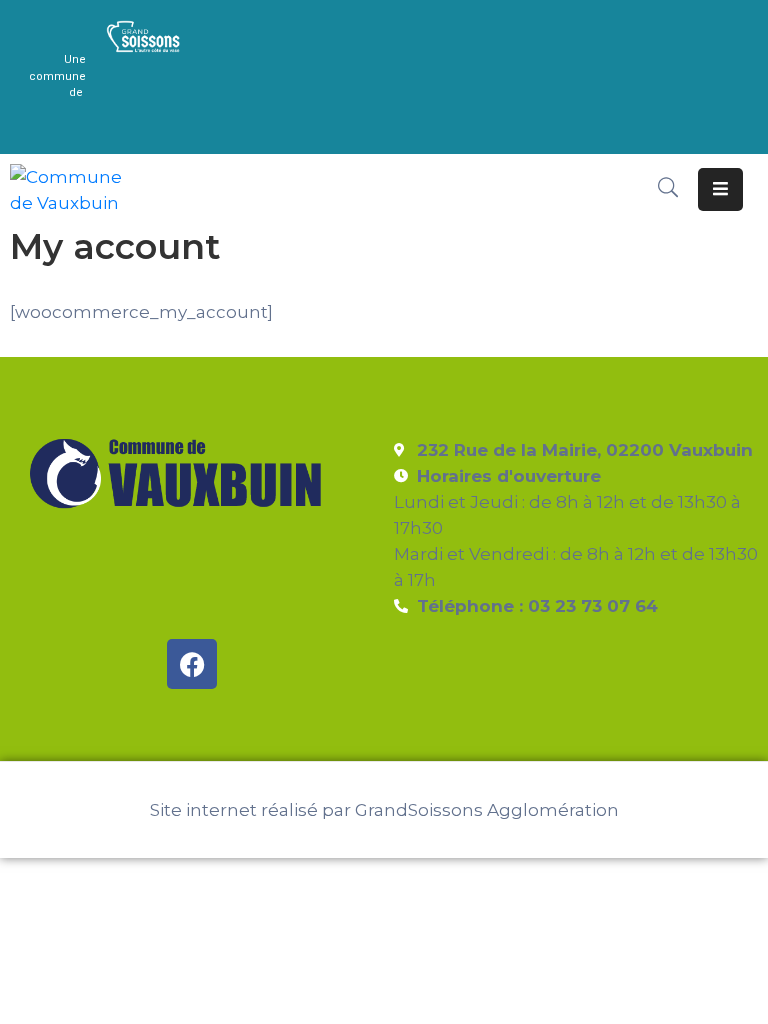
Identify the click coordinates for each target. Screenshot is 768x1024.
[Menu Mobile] (720, 189)
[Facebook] (192, 664)
